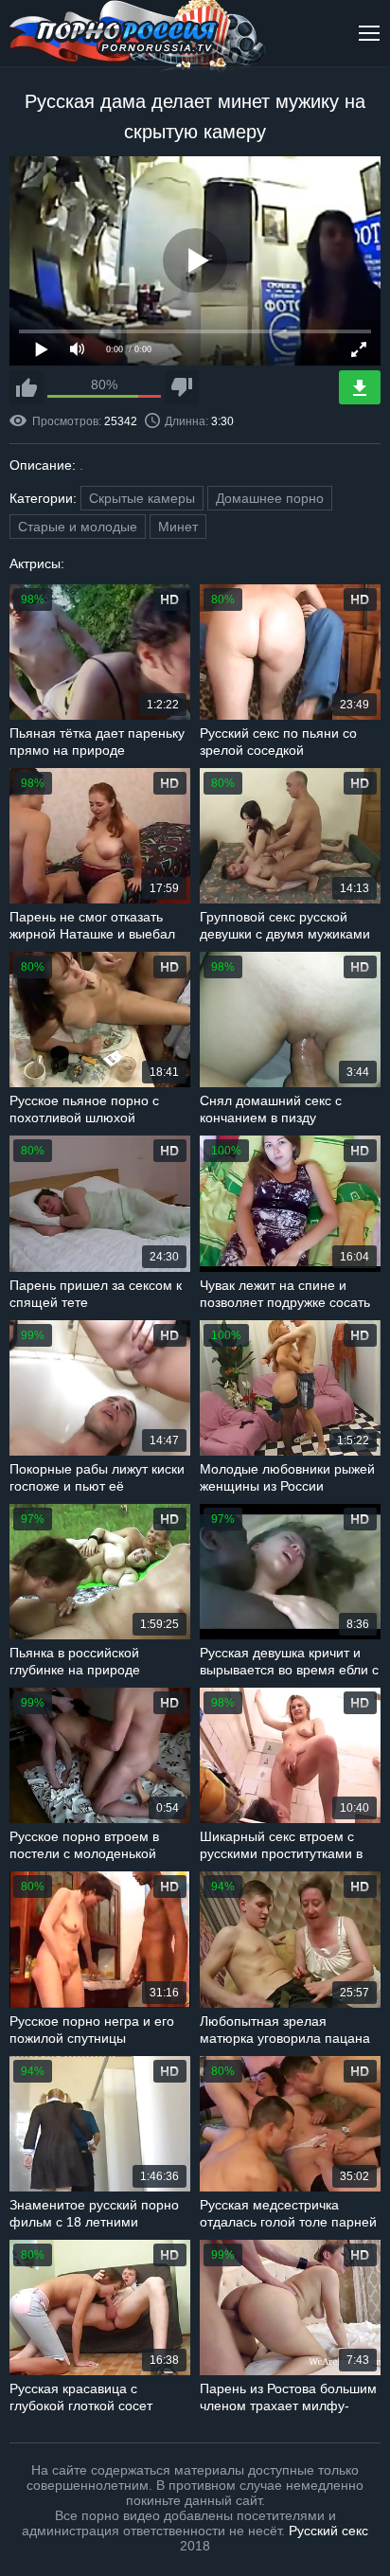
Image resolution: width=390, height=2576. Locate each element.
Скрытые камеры (142, 498)
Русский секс (328, 2531)
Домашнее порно (270, 498)
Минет (178, 527)
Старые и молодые (78, 527)
